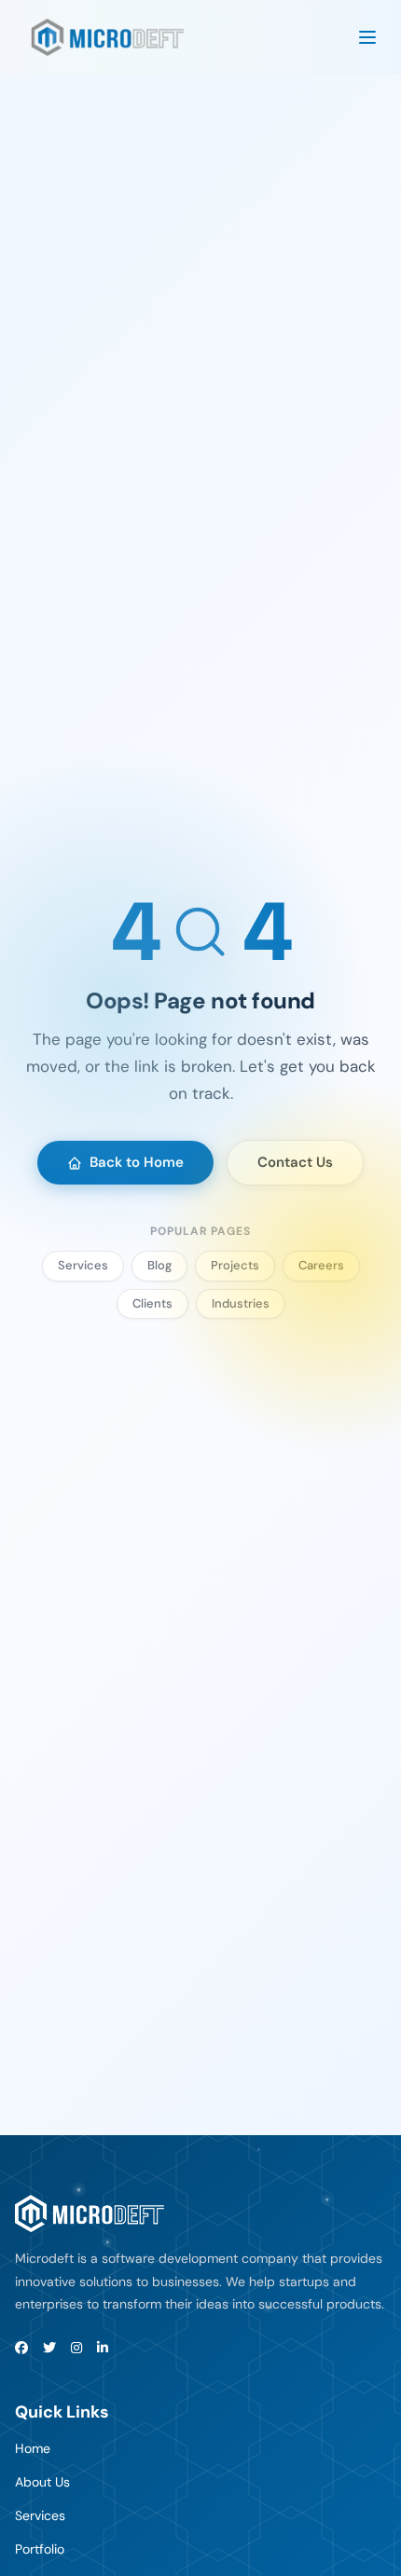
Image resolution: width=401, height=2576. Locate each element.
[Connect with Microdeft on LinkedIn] (103, 2348)
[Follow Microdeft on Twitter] (49, 2348)
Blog (159, 1265)
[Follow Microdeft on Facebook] (21, 2348)
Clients (152, 1303)
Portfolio (40, 2549)
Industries (241, 1303)
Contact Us (295, 1162)
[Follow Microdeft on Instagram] (76, 2348)
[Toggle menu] (367, 37)
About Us (42, 2482)
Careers (321, 1265)
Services (83, 1265)
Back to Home (137, 1162)
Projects (235, 1265)
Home (33, 2448)
